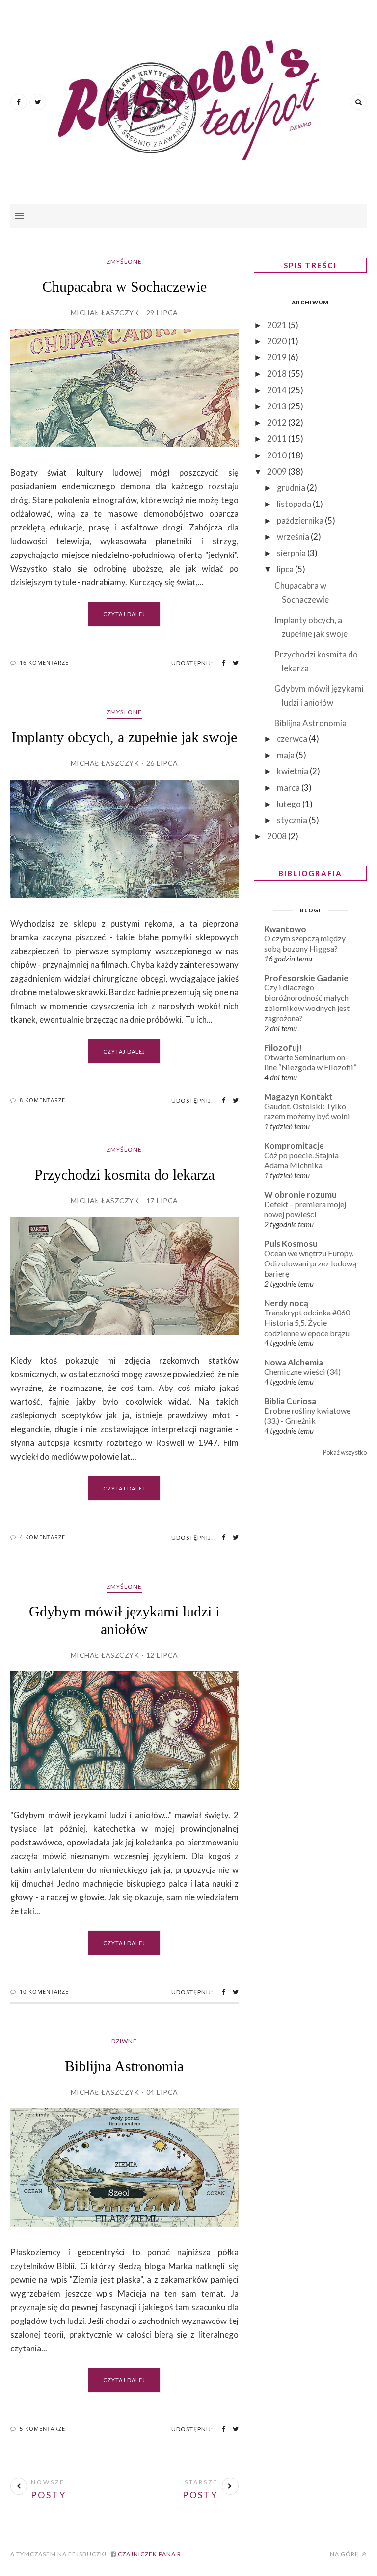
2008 (278, 836)
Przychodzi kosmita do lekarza (124, 1174)
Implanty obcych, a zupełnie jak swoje (124, 737)
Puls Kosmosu (291, 1244)
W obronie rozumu (300, 1195)
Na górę (345, 2554)
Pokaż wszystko (345, 1452)
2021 (278, 325)
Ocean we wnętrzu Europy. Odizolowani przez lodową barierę (310, 1263)
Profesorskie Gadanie (306, 978)
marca (289, 788)
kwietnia (293, 771)
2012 (278, 422)
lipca (286, 569)
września (294, 537)
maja (286, 755)
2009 (278, 471)
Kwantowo (285, 929)
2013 (278, 406)
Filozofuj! (283, 1048)
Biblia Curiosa (290, 1401)
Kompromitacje (294, 1146)
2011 (278, 439)
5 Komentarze (42, 2429)
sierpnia (292, 553)
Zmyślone (124, 262)
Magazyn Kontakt (298, 1097)
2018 (278, 373)
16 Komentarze (44, 663)
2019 (278, 357)
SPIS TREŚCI (310, 265)
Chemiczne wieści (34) (302, 1372)
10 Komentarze (44, 1991)
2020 (278, 341)
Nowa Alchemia (294, 1362)
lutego (290, 804)
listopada (295, 504)
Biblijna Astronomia (124, 2066)
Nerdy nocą (286, 1303)
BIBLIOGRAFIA (310, 873)
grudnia (292, 488)
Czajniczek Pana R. (150, 2554)
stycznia (293, 820)
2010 (278, 455)
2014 (278, 390)
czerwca (293, 739)
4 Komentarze (42, 1537)
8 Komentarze (42, 1100)
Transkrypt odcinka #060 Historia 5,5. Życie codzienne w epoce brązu (307, 1323)
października (301, 520)
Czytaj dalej (124, 614)
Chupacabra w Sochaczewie (124, 287)
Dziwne (124, 2041)
